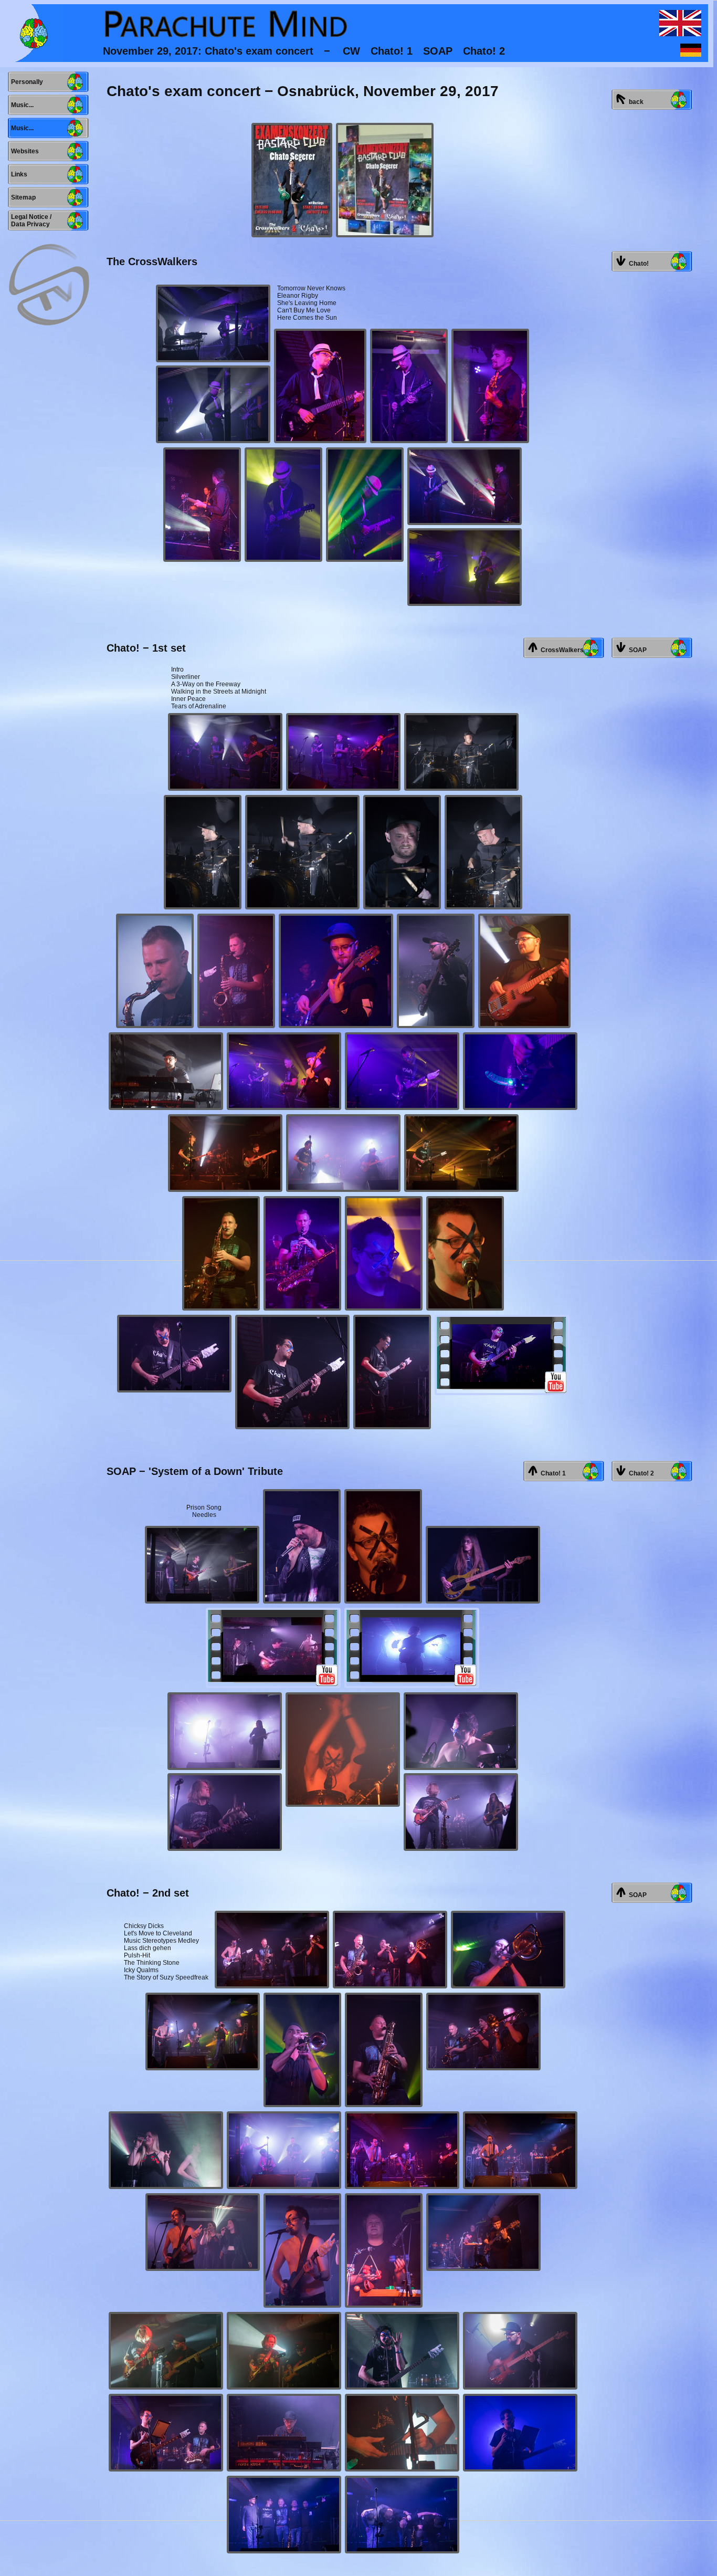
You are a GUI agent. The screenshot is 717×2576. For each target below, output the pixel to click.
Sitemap (22, 197)
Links (18, 174)
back (635, 102)
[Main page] (34, 33)
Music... (21, 105)
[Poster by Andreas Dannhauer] (292, 180)
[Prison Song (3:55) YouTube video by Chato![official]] (273, 1648)
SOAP (636, 650)
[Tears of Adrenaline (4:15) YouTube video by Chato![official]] (502, 1355)
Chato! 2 (640, 1473)
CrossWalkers (561, 650)
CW (351, 51)
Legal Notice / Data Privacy (30, 221)
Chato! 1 (552, 1473)
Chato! (637, 264)
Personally (25, 82)
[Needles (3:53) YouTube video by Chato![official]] (412, 1648)
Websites (23, 151)
